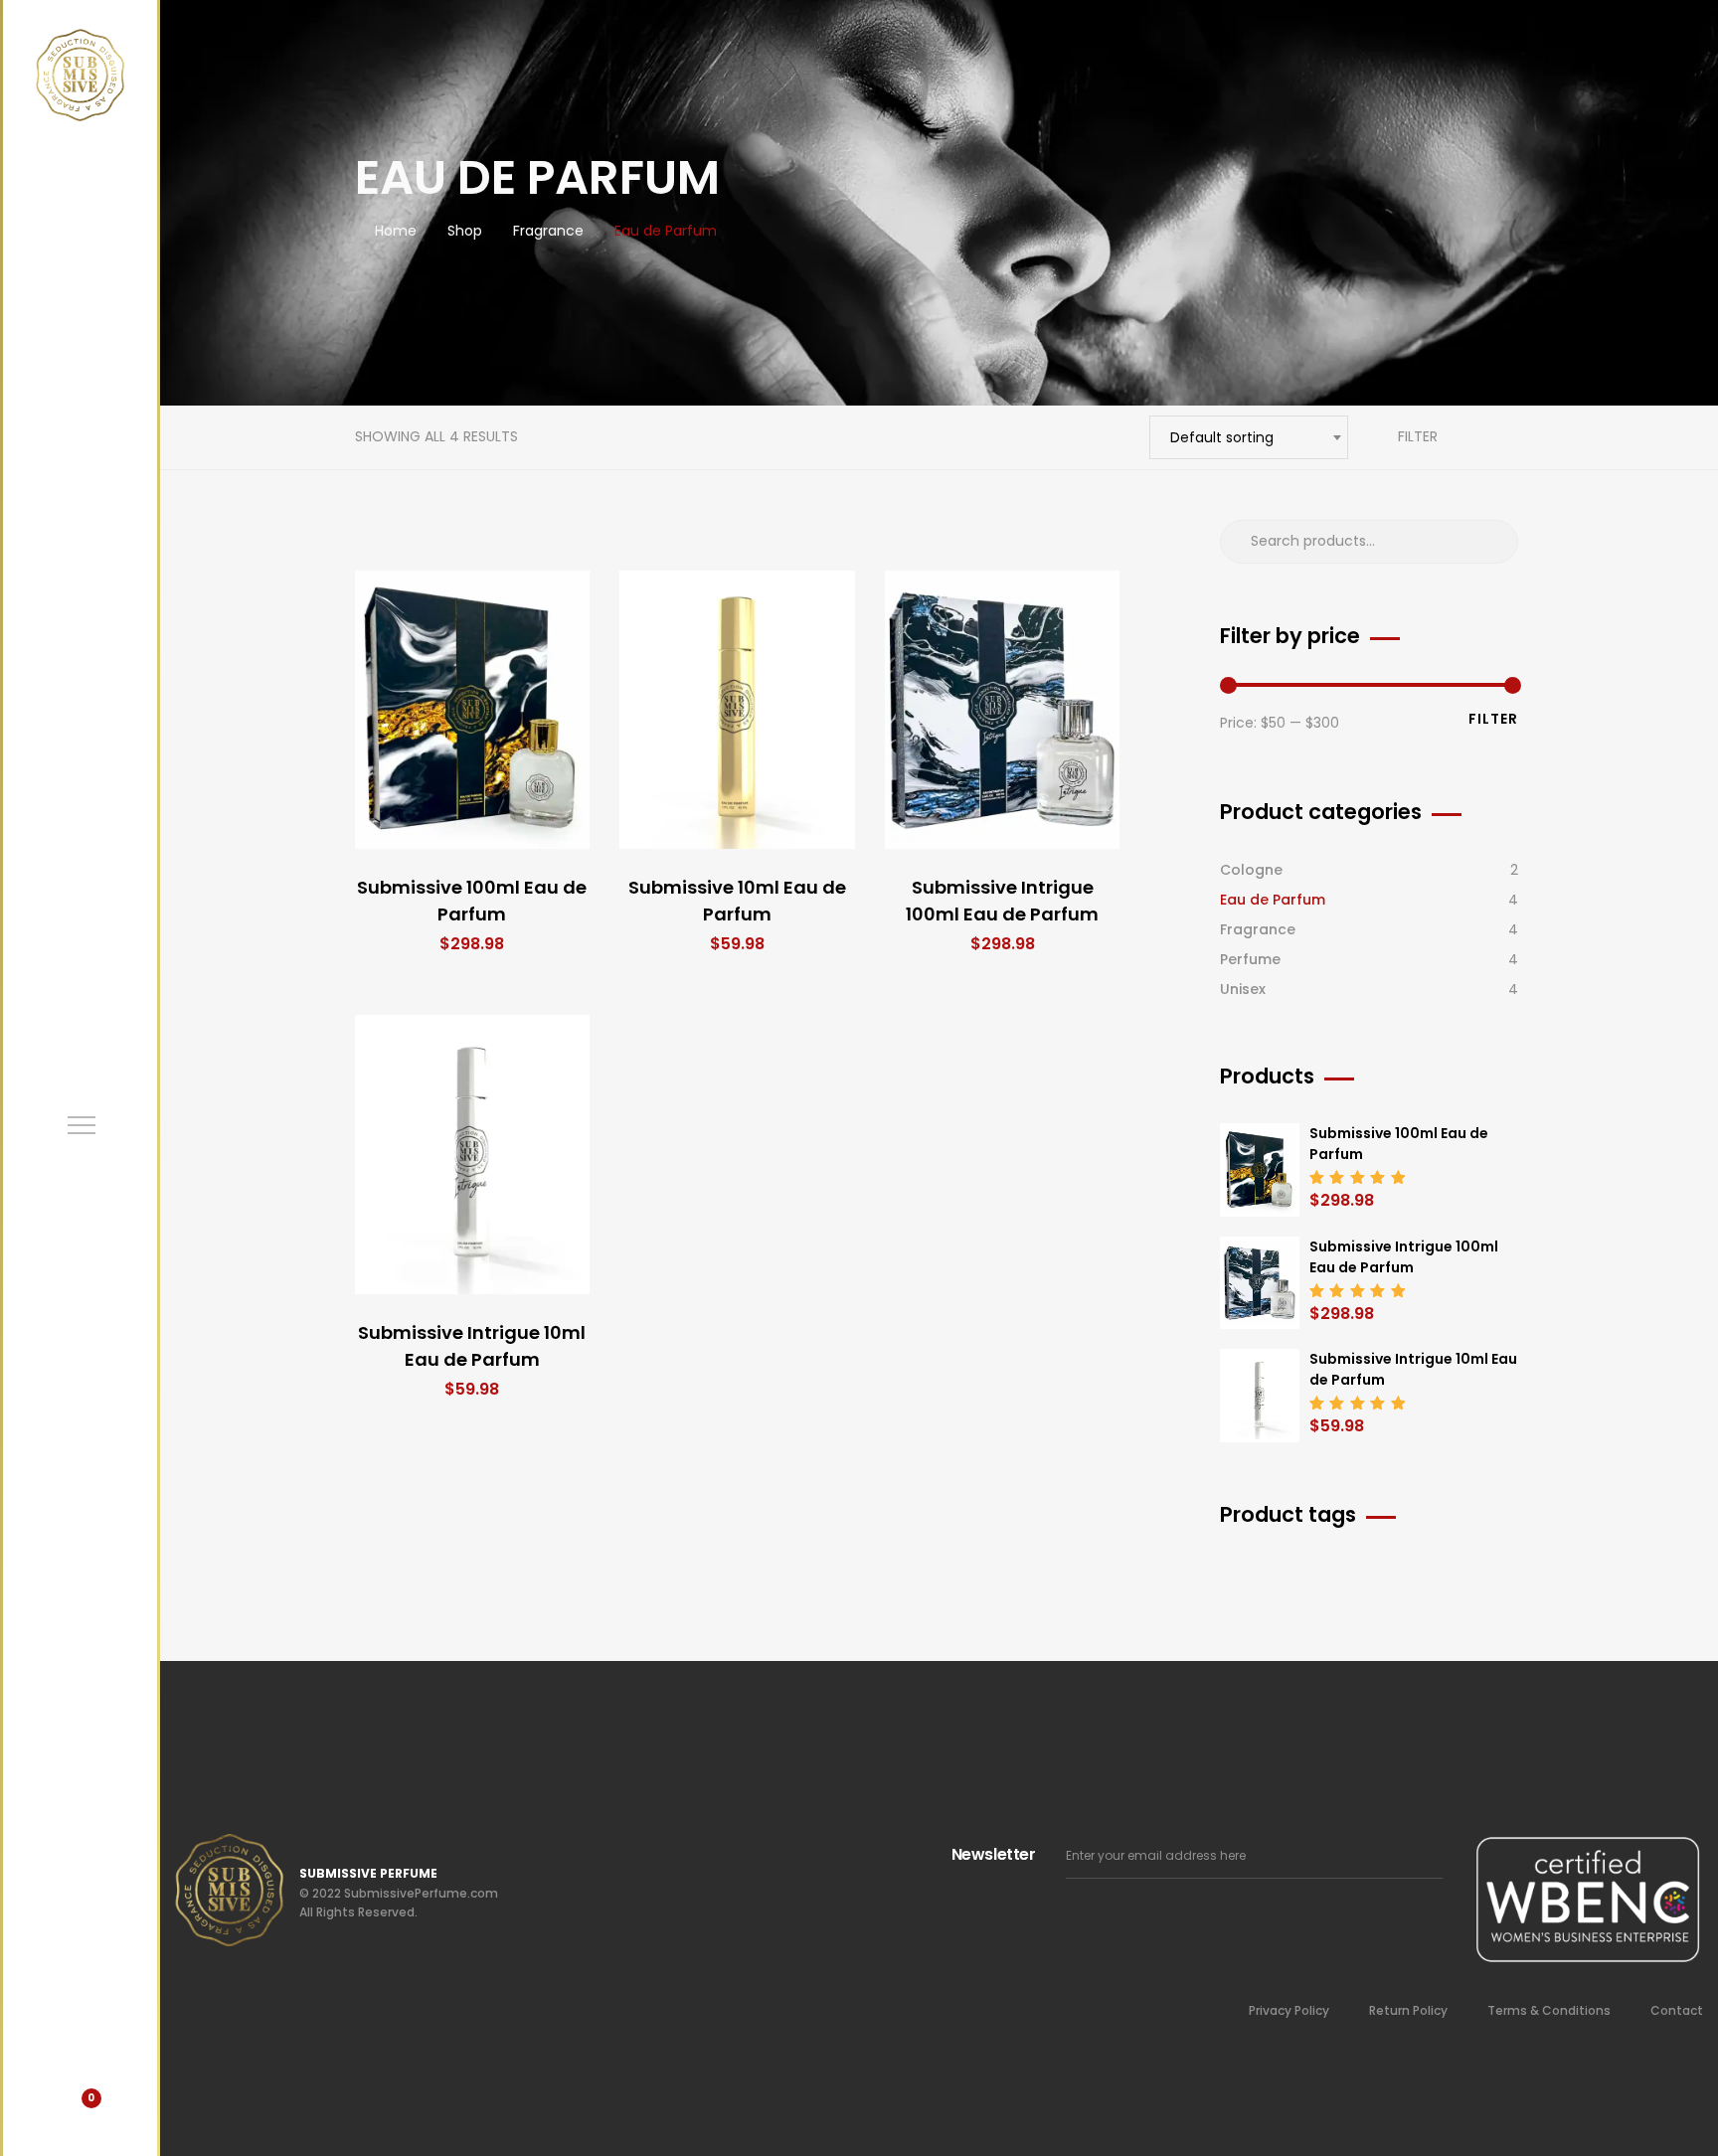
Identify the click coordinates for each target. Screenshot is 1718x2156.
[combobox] (1249, 437)
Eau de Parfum (1273, 900)
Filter (1416, 436)
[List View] (1510, 437)
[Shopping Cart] (81, 2111)
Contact (1677, 2010)
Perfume (1250, 959)
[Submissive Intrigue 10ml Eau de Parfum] (473, 1155)
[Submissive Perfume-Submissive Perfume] (80, 75)
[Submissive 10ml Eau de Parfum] (737, 710)
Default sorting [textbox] (1222, 437)
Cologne (1251, 870)
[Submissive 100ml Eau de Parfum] (473, 710)
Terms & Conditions (1549, 2010)
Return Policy (1408, 2010)
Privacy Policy (1289, 2010)
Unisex (1243, 989)
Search (1493, 542)
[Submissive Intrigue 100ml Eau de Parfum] (1003, 710)
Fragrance (1258, 929)
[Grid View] (1480, 437)
